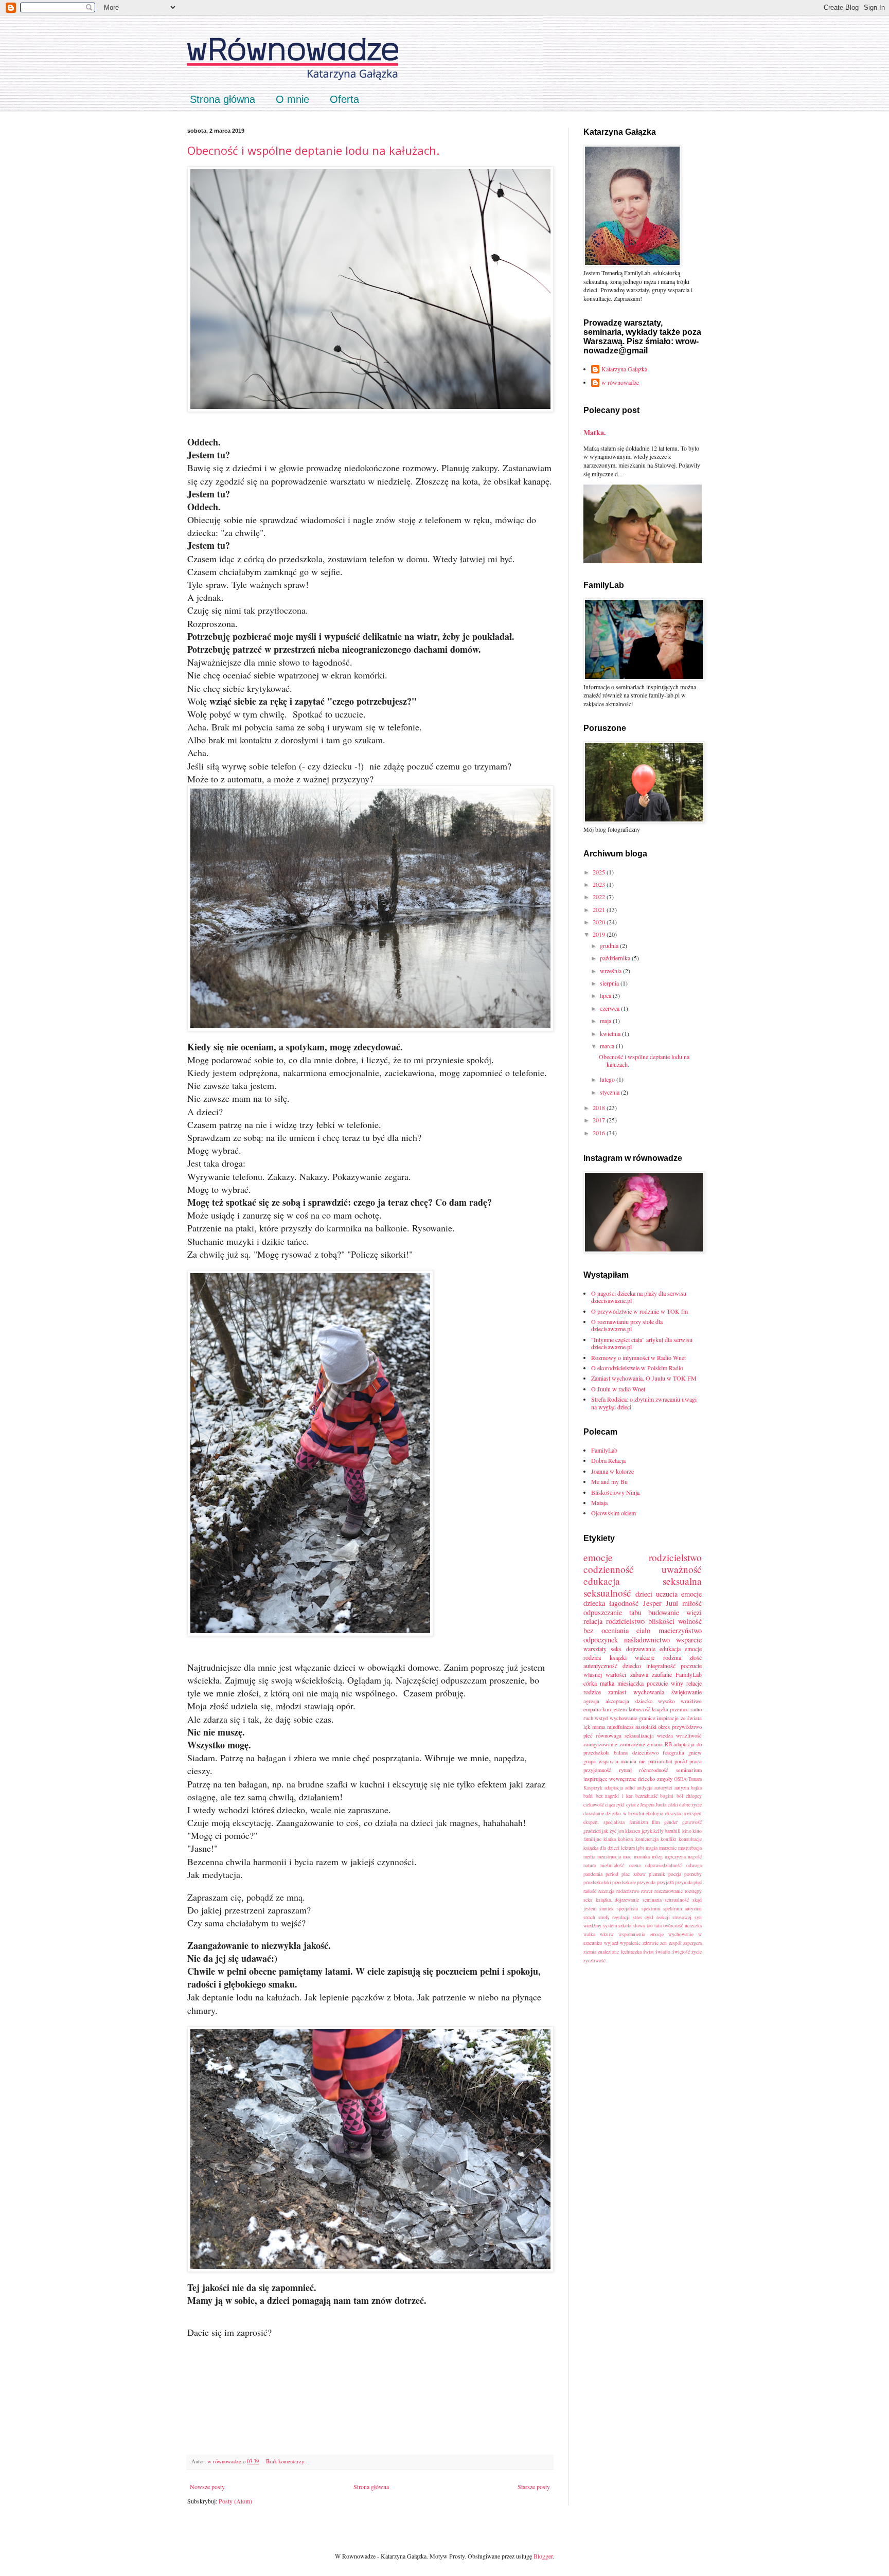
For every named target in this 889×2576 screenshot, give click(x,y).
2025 (600, 872)
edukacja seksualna (643, 1581)
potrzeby (693, 1874)
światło (663, 1952)
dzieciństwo (645, 1752)
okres (664, 1727)
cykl (620, 1805)
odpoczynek (601, 1640)
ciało (643, 1630)
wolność (690, 1621)
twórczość (673, 1926)
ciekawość (594, 1805)
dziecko (632, 1666)
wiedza (665, 1736)
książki (618, 1657)
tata (658, 1926)
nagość (695, 1857)
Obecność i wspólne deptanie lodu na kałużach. (313, 150)
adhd (630, 1788)
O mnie (292, 99)
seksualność (607, 1593)
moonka (642, 1857)
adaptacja (614, 1788)
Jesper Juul (661, 1603)
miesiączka (630, 1683)
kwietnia (611, 1033)
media (589, 1857)
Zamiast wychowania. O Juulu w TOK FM (644, 1378)
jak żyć (609, 1831)
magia (652, 1848)
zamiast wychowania (636, 1692)
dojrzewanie (641, 1649)
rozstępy (693, 1891)
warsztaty (595, 1649)
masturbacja (690, 1848)
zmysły (665, 1779)
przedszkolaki (597, 1882)
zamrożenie (632, 1744)
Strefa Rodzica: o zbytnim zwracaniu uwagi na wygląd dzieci (644, 1403)
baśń (588, 1796)
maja (606, 1021)
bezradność (646, 1796)
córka (590, 1683)
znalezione (608, 1952)
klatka (610, 1839)
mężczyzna (675, 1857)
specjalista (627, 1909)
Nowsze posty (207, 2486)
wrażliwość (689, 1736)
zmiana (655, 1744)
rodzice (592, 1692)
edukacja (670, 1649)
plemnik (657, 1874)
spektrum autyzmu (682, 1909)
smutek (607, 1909)
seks (616, 1649)
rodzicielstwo (675, 1557)
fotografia (673, 1752)
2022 (600, 897)
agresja (591, 1701)
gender (671, 1822)
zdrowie (651, 1943)
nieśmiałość (612, 1865)
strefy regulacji (614, 1917)
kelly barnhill (667, 1831)
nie (642, 1761)
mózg (657, 1857)
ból (680, 1796)
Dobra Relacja (608, 1460)
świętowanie (687, 1692)
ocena (635, 1865)
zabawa (639, 1674)
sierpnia (610, 983)
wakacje (645, 1657)
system (610, 1926)
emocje (598, 1557)
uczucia (667, 1594)
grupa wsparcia (601, 1761)
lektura (628, 1848)
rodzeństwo (628, 1891)
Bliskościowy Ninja (615, 1492)
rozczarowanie (669, 1891)
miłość (692, 1603)
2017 (600, 1120)
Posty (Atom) (235, 2501)
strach (589, 1917)
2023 (600, 884)
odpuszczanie (603, 1612)
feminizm (638, 1822)
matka (607, 1683)
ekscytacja (675, 1813)
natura (590, 1865)
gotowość (692, 1822)
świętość (681, 1952)
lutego (608, 1079)
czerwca (610, 1008)
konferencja (647, 1839)
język (647, 1831)
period (612, 1874)
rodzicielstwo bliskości (640, 1621)
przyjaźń (665, 1882)
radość (590, 1891)
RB (668, 1744)
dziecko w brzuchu (625, 1813)
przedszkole (624, 1882)
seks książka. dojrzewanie (611, 1900)
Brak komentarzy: (287, 2461)
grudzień (592, 1831)
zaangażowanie (600, 1744)
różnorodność (654, 1770)
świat (648, 1952)
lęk (587, 1727)
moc (627, 1857)
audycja (645, 1788)
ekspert (695, 1813)
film (656, 1822)
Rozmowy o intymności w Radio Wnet (638, 1357)
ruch (588, 1718)
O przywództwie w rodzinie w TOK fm (639, 1311)
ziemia (590, 1952)
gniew (695, 1752)
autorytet (663, 1788)
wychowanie (624, 1718)
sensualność (677, 1900)
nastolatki (646, 1727)
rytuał (625, 1770)
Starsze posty (534, 2486)
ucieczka (693, 1926)
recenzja (606, 1891)
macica (628, 1761)
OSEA (680, 1779)
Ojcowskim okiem (614, 1513)
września (611, 971)
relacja (593, 1621)
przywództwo (687, 1727)
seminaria (652, 1900)
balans (621, 1752)
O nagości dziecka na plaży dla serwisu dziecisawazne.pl (639, 1297)
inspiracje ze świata (679, 1718)
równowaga (609, 1736)
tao (650, 1926)
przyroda (684, 1882)
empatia (592, 1709)
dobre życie (690, 1805)
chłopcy (694, 1796)
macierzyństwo (680, 1630)
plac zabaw (633, 1874)
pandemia (593, 1874)
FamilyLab (604, 1450)
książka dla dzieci (601, 1848)
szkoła (625, 1926)
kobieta (625, 1839)
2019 (600, 934)
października (616, 958)
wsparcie (689, 1640)
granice (647, 1718)
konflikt (669, 1839)
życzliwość (594, 1961)
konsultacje (690, 1839)
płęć (698, 1882)
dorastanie (594, 1813)
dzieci (644, 1594)
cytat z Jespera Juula (646, 1805)
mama (599, 1727)
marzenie (668, 1848)
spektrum (651, 1909)
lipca (606, 995)
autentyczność (600, 1666)
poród (681, 1761)
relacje (694, 1683)
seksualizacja (639, 1736)
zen (663, 1943)
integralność (661, 1666)
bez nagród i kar (614, 1796)
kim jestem (615, 1709)
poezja (675, 1874)
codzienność (609, 1569)
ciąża (610, 1805)
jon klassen (629, 1831)
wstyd (601, 1718)
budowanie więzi (675, 1612)
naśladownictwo (647, 1640)
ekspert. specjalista (604, 1822)
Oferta (344, 99)
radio (696, 1709)
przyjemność (597, 1770)
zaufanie (662, 1674)
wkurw (607, 1934)
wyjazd (611, 1943)
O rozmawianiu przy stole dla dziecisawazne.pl (627, 1325)
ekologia (654, 1813)
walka (589, 1934)
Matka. (595, 432)
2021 (600, 909)
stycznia (610, 1092)
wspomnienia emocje (641, 1934)
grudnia (610, 945)
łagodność (624, 1603)
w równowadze (620, 382)
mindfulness (620, 1727)
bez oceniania (606, 1630)
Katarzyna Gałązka (624, 369)
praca (696, 1761)
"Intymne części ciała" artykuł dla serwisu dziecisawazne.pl (642, 1343)
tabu (635, 1612)
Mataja (599, 1502)
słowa (639, 1926)
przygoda (646, 1882)
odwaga (694, 1865)
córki (673, 1805)
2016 (600, 1133)
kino (687, 1831)
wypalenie (630, 1943)
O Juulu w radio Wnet (618, 1389)
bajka (696, 1788)
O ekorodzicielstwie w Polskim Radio (637, 1368)
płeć (588, 1736)
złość (696, 1657)
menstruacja (609, 1857)
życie (697, 1952)
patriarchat (660, 1761)
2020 (600, 922)
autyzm (682, 1788)
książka (660, 1709)
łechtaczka (631, 1952)
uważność (682, 1569)
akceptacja (617, 1701)
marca (608, 1046)
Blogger (543, 2556)
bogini (667, 1796)
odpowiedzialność (663, 1865)
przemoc (679, 1709)
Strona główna (223, 99)
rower (647, 1891)
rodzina (672, 1657)
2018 (600, 1107)
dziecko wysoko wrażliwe (669, 1701)
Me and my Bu (609, 1481)
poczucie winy (665, 1683)
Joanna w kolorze (612, 1471)
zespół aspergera (686, 1943)
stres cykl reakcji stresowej (662, 1917)
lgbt (640, 1848)
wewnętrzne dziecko (632, 1779)
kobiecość (639, 1709)
